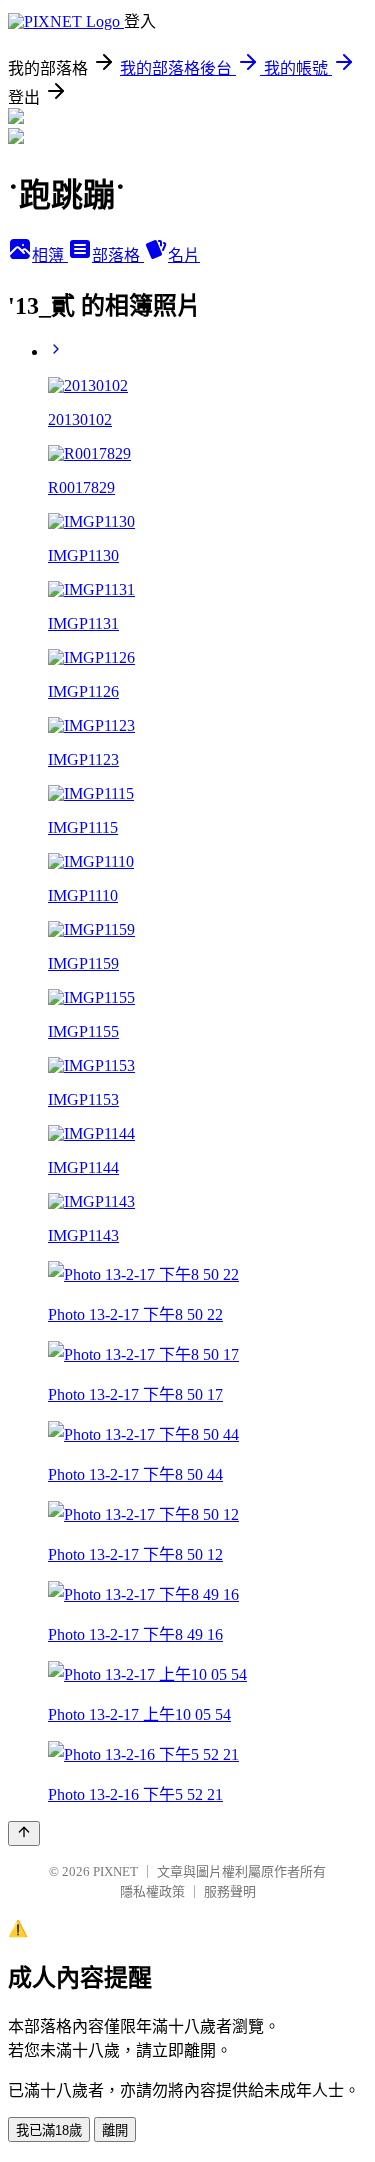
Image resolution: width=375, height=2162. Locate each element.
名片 (184, 255)
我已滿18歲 (49, 2130)
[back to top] (24, 1833)
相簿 (50, 255)
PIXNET (115, 1871)
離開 (115, 2130)
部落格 (118, 255)
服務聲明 (230, 1891)
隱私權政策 (152, 1891)
